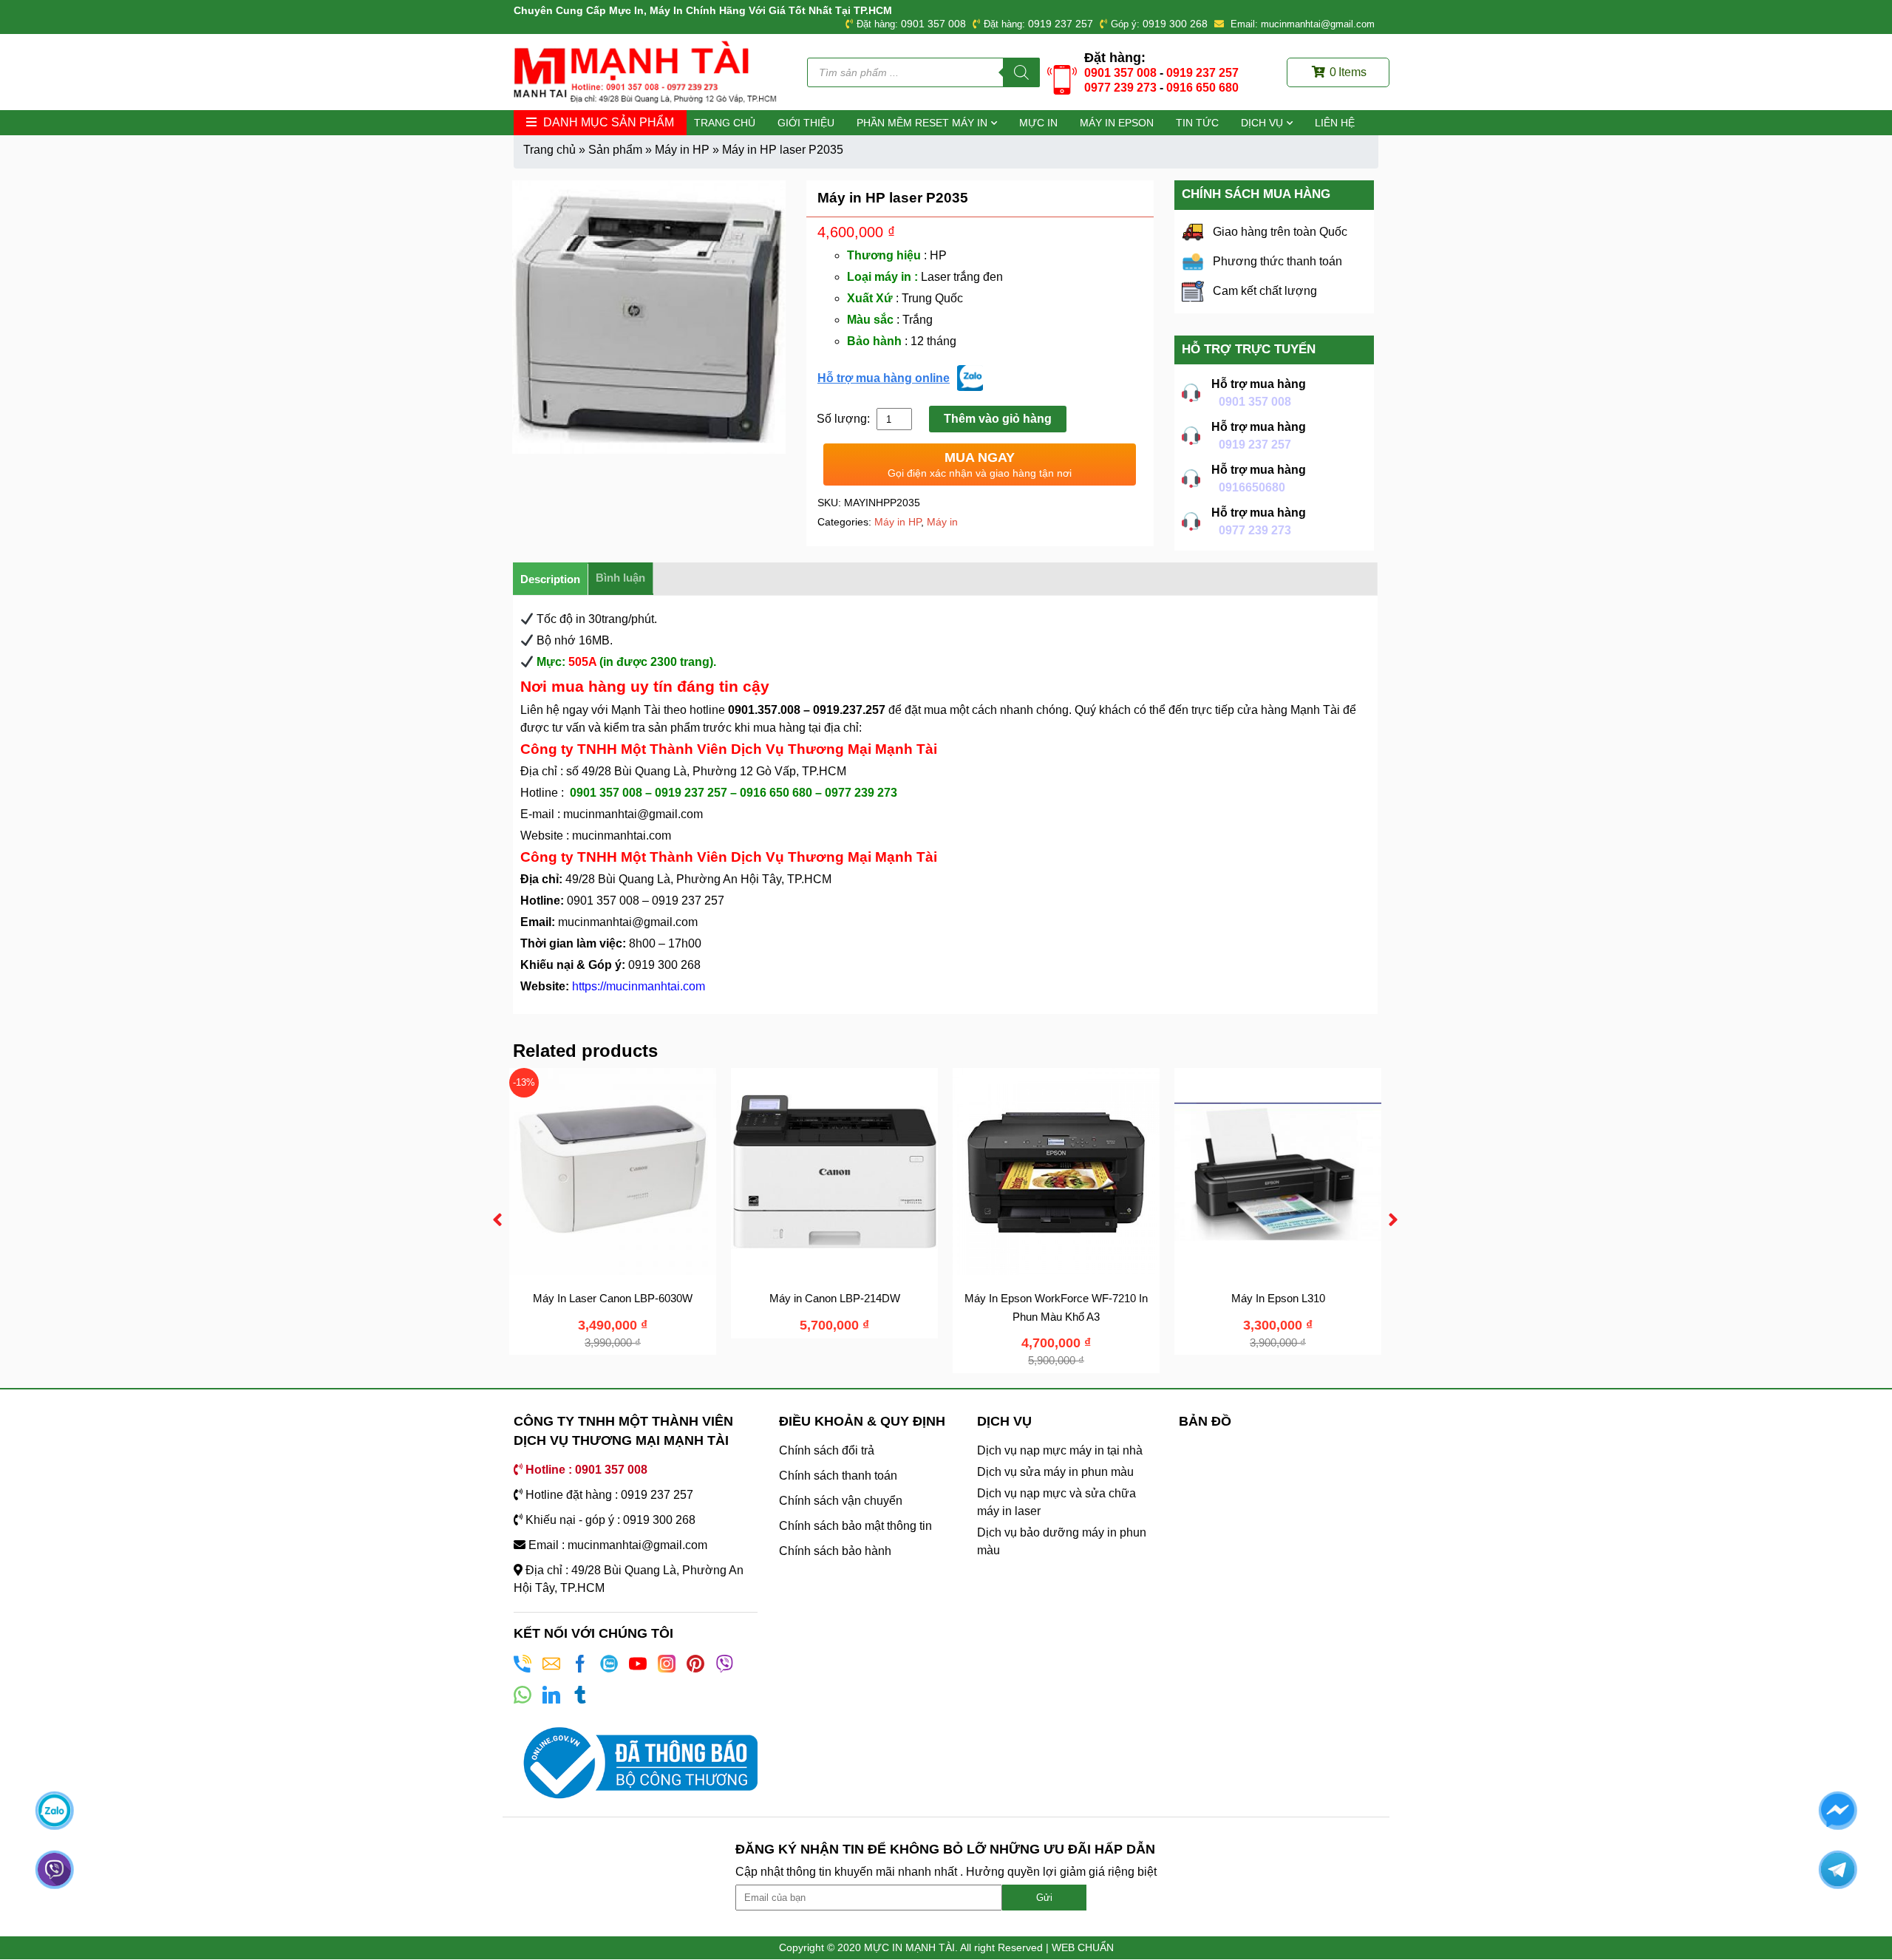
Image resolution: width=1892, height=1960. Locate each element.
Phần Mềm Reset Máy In (922, 123)
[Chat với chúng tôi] (55, 1810)
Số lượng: (845, 419)
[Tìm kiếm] (1021, 72)
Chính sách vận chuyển (841, 1501)
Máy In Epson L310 (1278, 1298)
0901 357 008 (933, 24)
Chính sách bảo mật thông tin (855, 1526)
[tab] (551, 579)
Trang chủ (725, 123)
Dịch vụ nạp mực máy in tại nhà (1060, 1450)
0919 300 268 (1175, 24)
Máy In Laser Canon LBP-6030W (613, 1298)
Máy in (942, 522)
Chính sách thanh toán (838, 1476)
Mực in (1038, 123)
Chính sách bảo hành (835, 1551)
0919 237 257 (1061, 24)
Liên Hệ (1335, 123)
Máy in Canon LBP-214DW (835, 1298)
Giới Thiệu (806, 123)
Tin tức (1197, 123)
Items (1348, 72)
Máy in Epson (1117, 123)
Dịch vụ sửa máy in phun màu (1055, 1472)
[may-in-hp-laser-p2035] (649, 317)
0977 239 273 (1120, 88)
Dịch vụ (1262, 123)
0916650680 (1252, 487)
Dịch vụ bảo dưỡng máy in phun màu (1062, 1541)
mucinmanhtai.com (622, 836)
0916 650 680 (1202, 88)
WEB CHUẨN (1083, 1947)
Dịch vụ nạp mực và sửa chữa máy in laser (1056, 1502)
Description (550, 579)
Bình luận (620, 578)
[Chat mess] (1837, 1810)
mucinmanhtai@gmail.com (634, 814)
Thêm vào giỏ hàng (998, 419)
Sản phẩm (615, 150)
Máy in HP (682, 150)
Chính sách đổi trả (827, 1450)
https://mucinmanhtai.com (639, 986)
